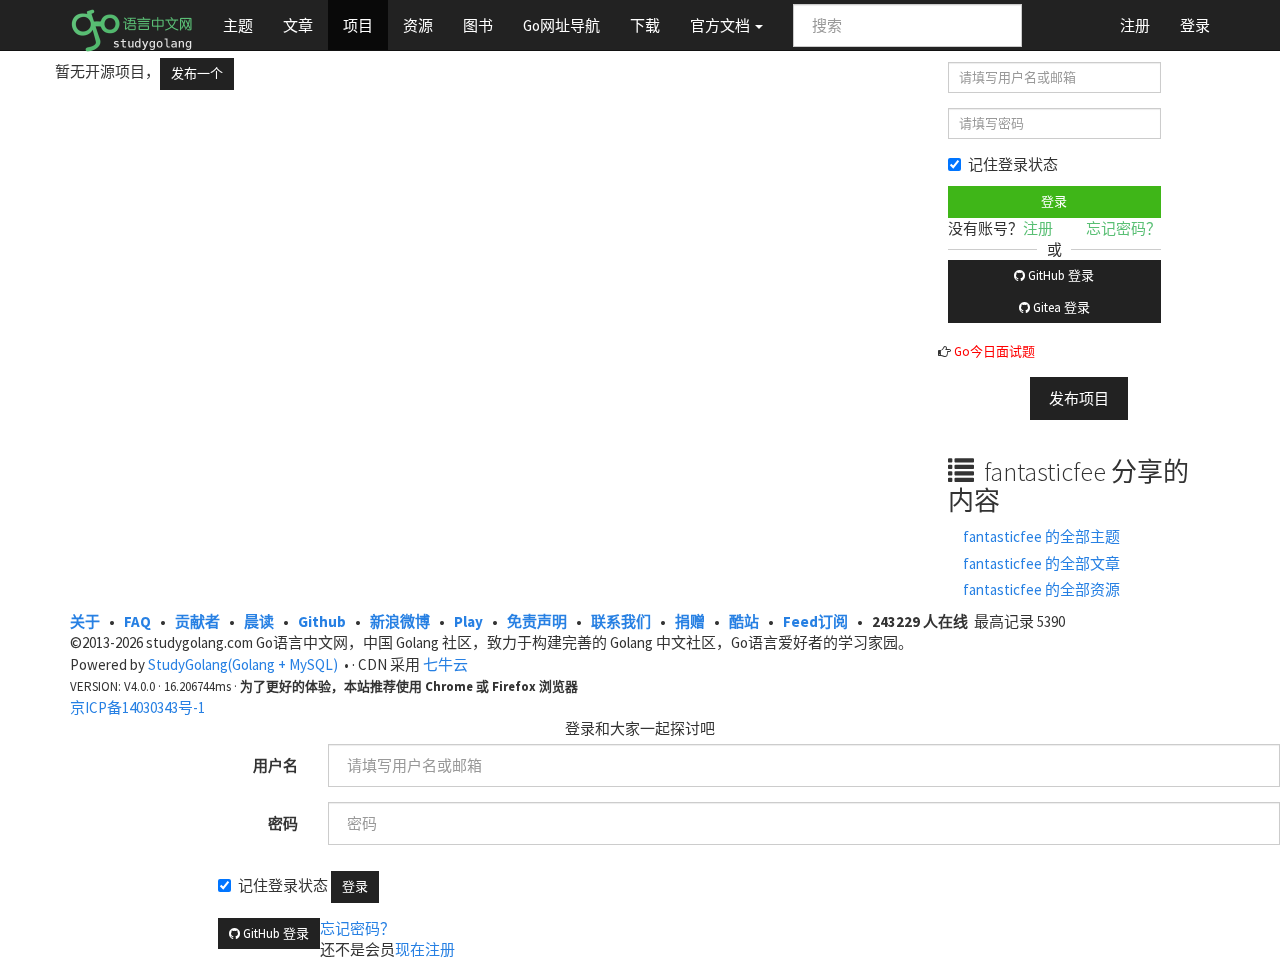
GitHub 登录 (1059, 275)
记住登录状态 (1013, 164)
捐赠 (690, 621)
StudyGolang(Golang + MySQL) (243, 664)
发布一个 (197, 73)
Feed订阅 (815, 621)
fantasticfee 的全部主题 (1041, 536)
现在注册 (425, 949)
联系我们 (621, 621)
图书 (478, 25)
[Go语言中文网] (131, 25)
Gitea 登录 (1060, 307)
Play (468, 621)
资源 (418, 25)
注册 (1135, 25)
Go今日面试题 (994, 351)
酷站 (744, 621)
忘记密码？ (1123, 228)
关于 (85, 621)
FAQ (137, 621)
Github (322, 621)
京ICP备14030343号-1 (137, 707)
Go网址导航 (561, 25)
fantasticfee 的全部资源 (1041, 589)
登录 (1195, 25)
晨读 (259, 621)
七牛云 (445, 664)
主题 (238, 25)
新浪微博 (400, 621)
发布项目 (1079, 398)
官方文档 (721, 25)
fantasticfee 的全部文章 (1041, 563)
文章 (298, 25)
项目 (358, 25)
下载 (645, 25)
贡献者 (197, 621)
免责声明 (537, 621)
